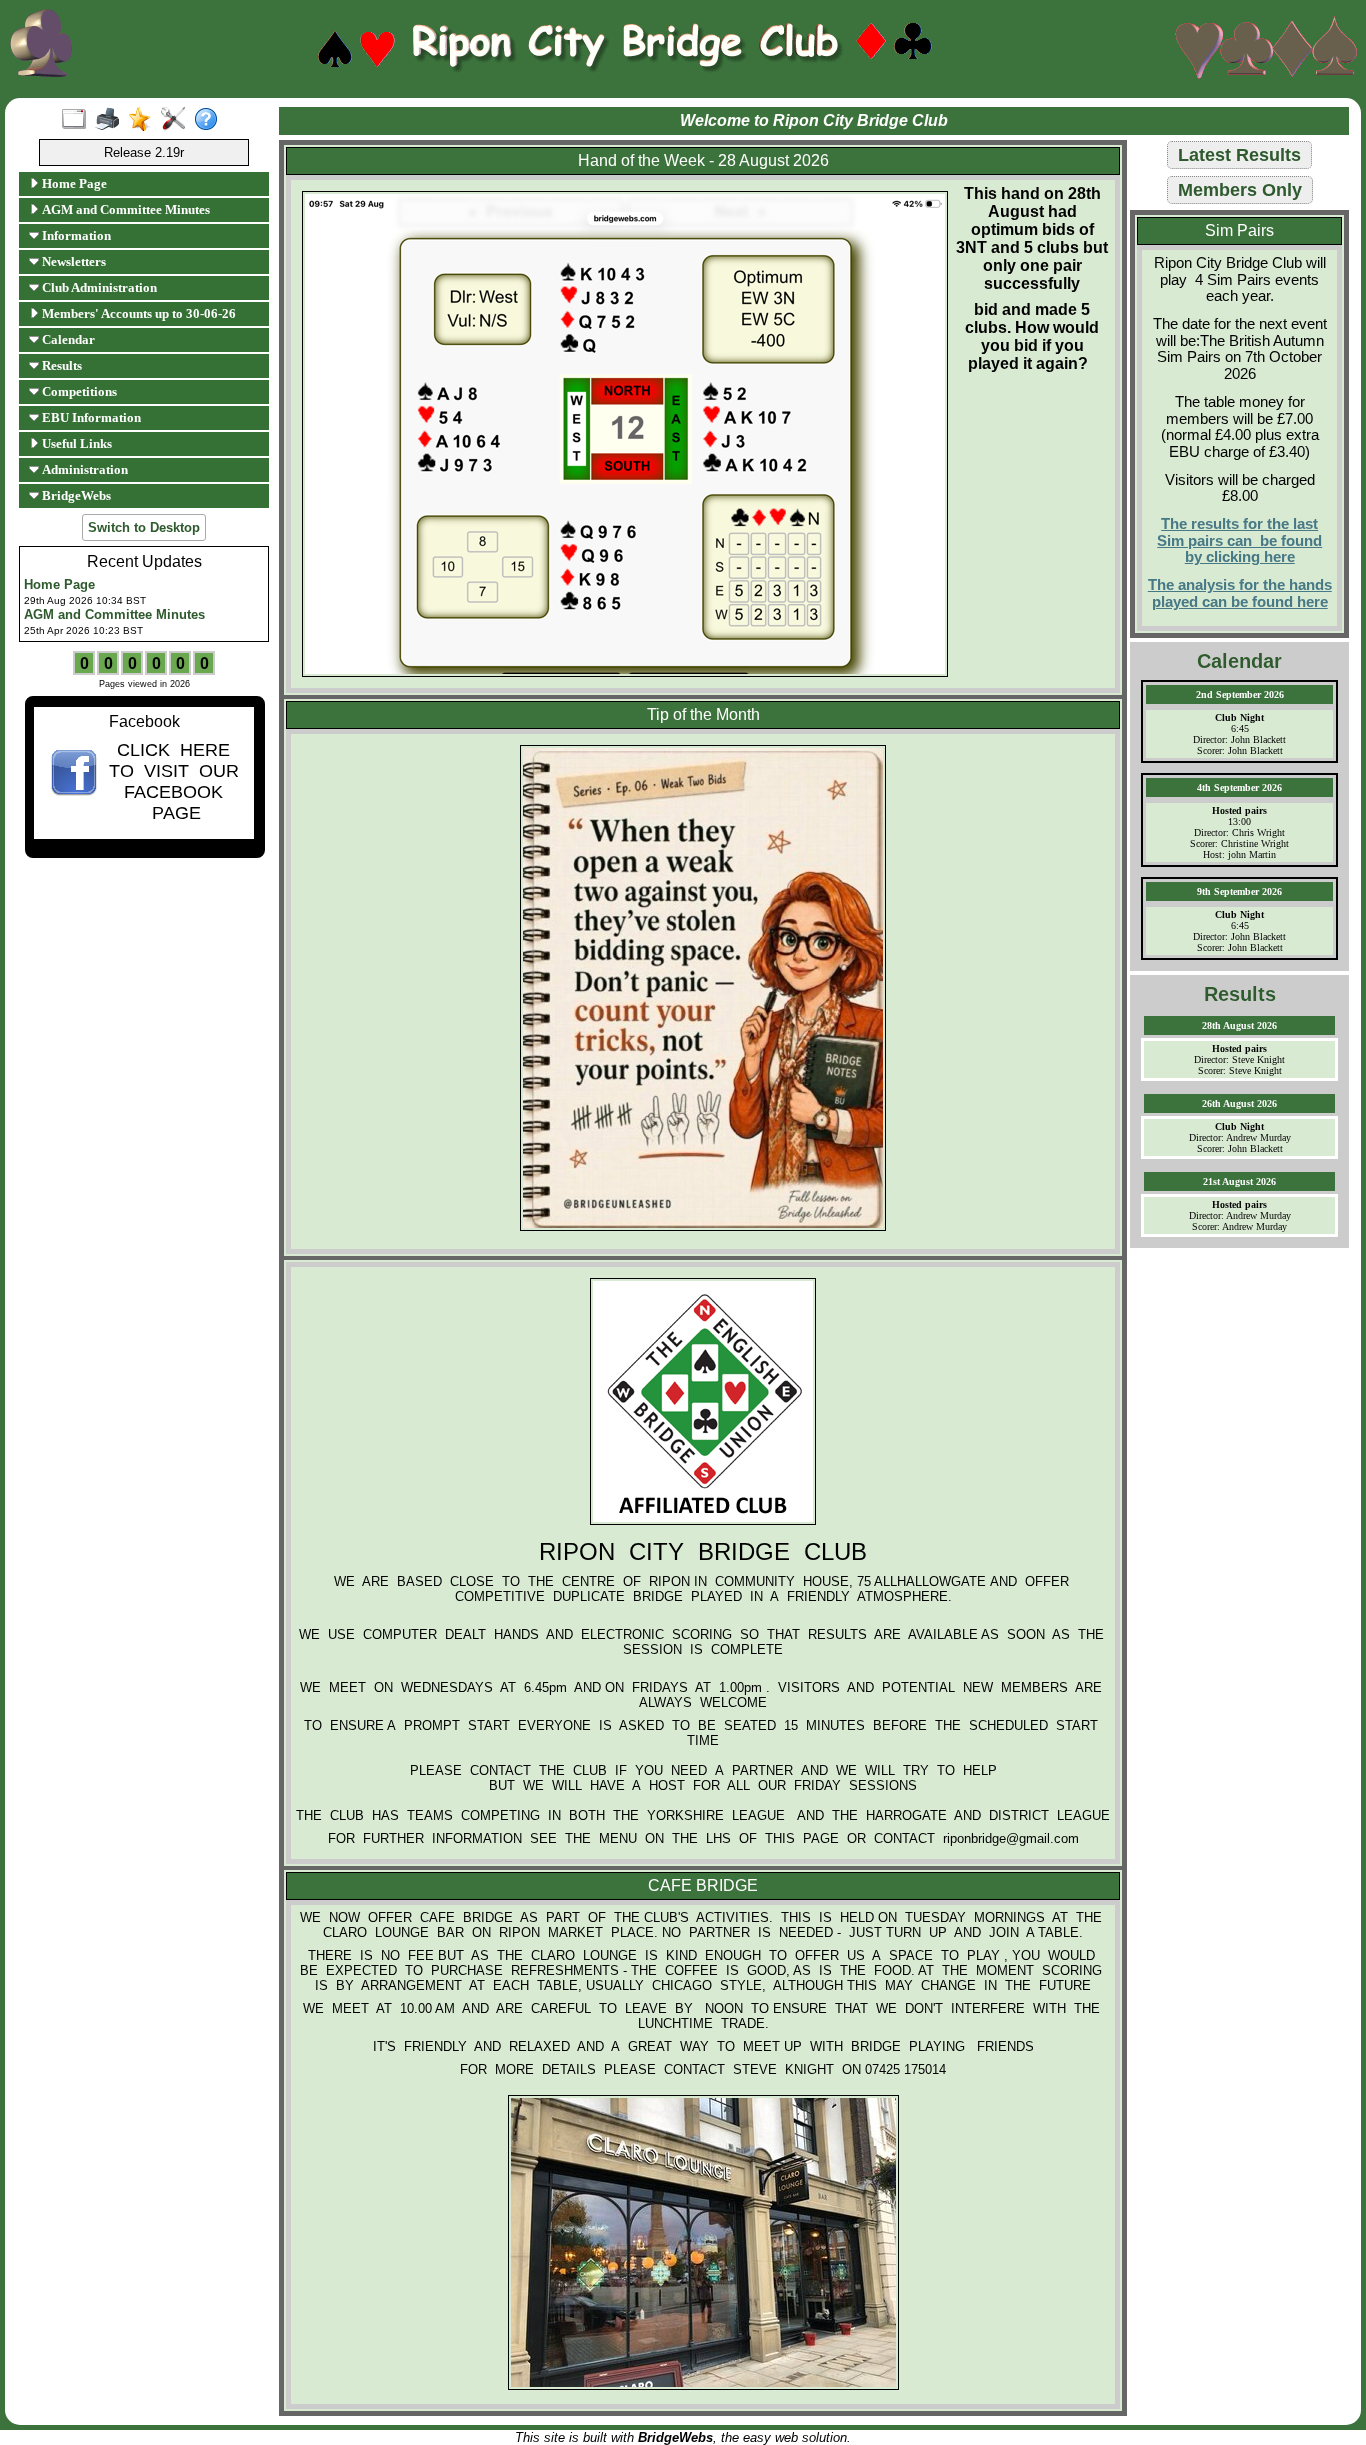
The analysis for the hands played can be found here (1240, 593)
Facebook (144, 721)
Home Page (73, 183)
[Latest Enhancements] (144, 120)
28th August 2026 (1239, 1025)
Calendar (67, 339)
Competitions (78, 391)
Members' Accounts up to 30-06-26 (137, 313)
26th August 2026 (1239, 1103)
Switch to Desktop (144, 527)
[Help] (210, 120)
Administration (83, 469)
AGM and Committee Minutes (124, 209)
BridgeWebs (75, 495)
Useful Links (75, 443)
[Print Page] (111, 120)
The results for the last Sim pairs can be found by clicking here (1239, 540)
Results (60, 365)
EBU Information (90, 417)
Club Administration (98, 287)
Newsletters (72, 261)
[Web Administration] (177, 120)
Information (75, 235)
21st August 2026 (1239, 1181)
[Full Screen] (78, 120)
